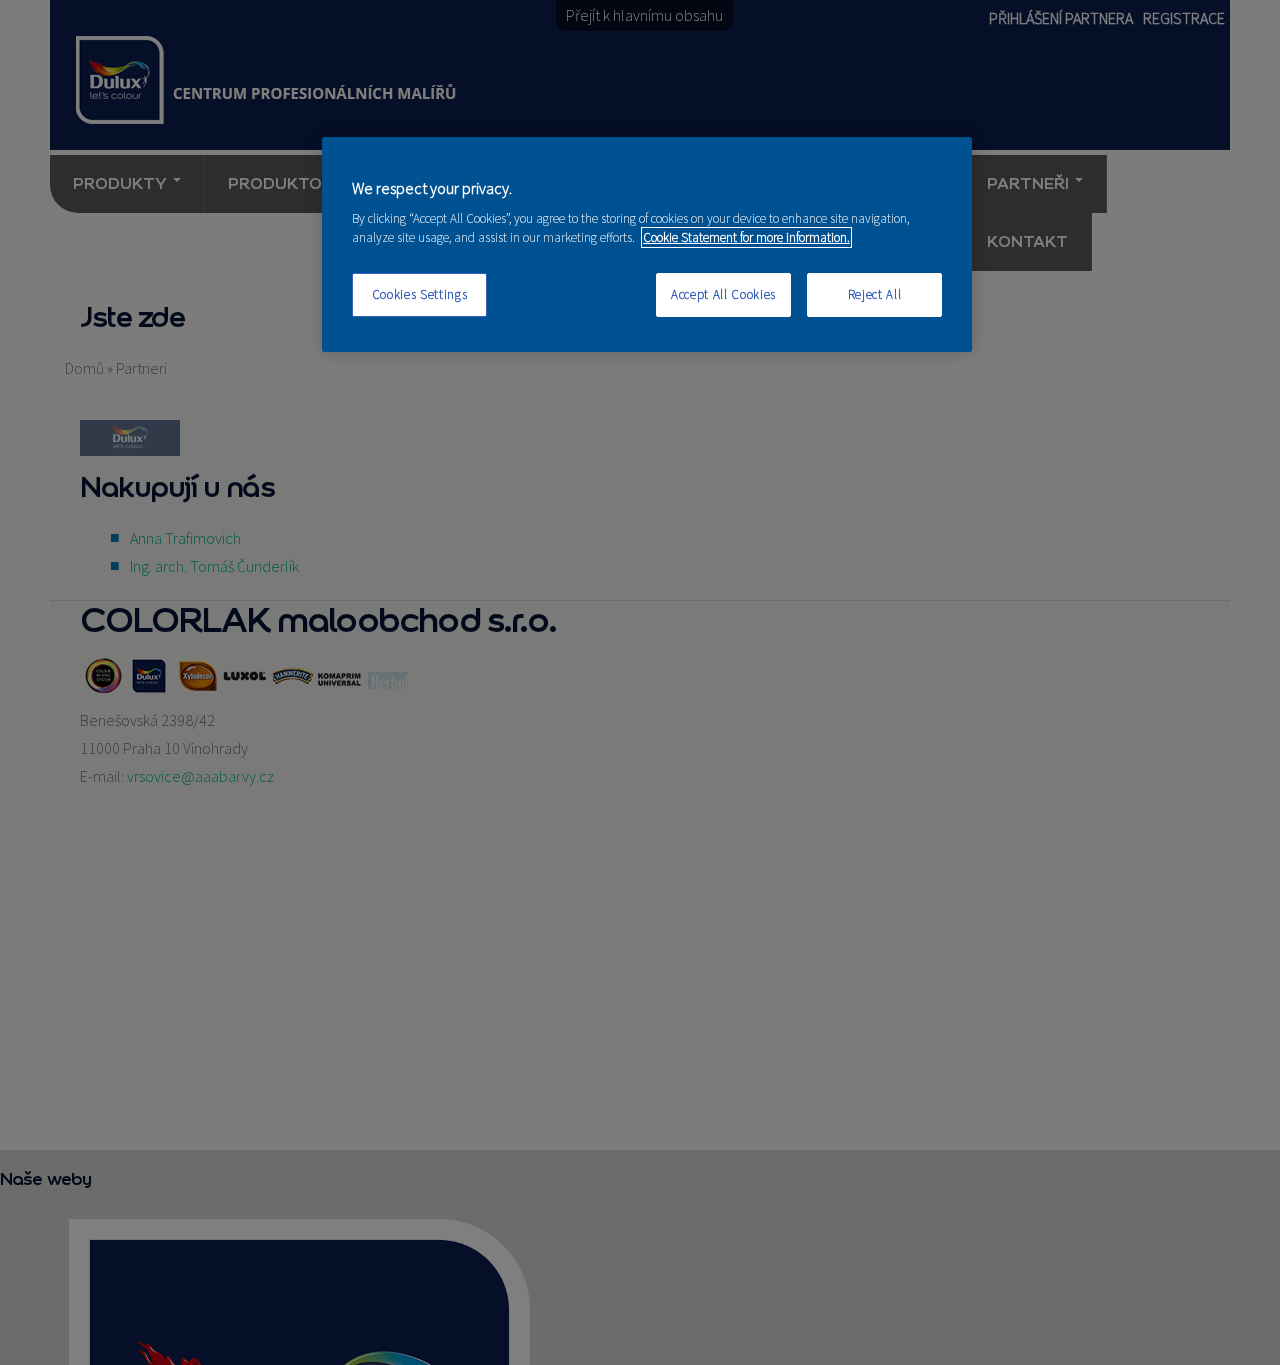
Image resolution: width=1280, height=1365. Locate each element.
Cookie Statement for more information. (746, 237)
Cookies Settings (419, 294)
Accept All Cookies (723, 294)
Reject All (875, 294)
